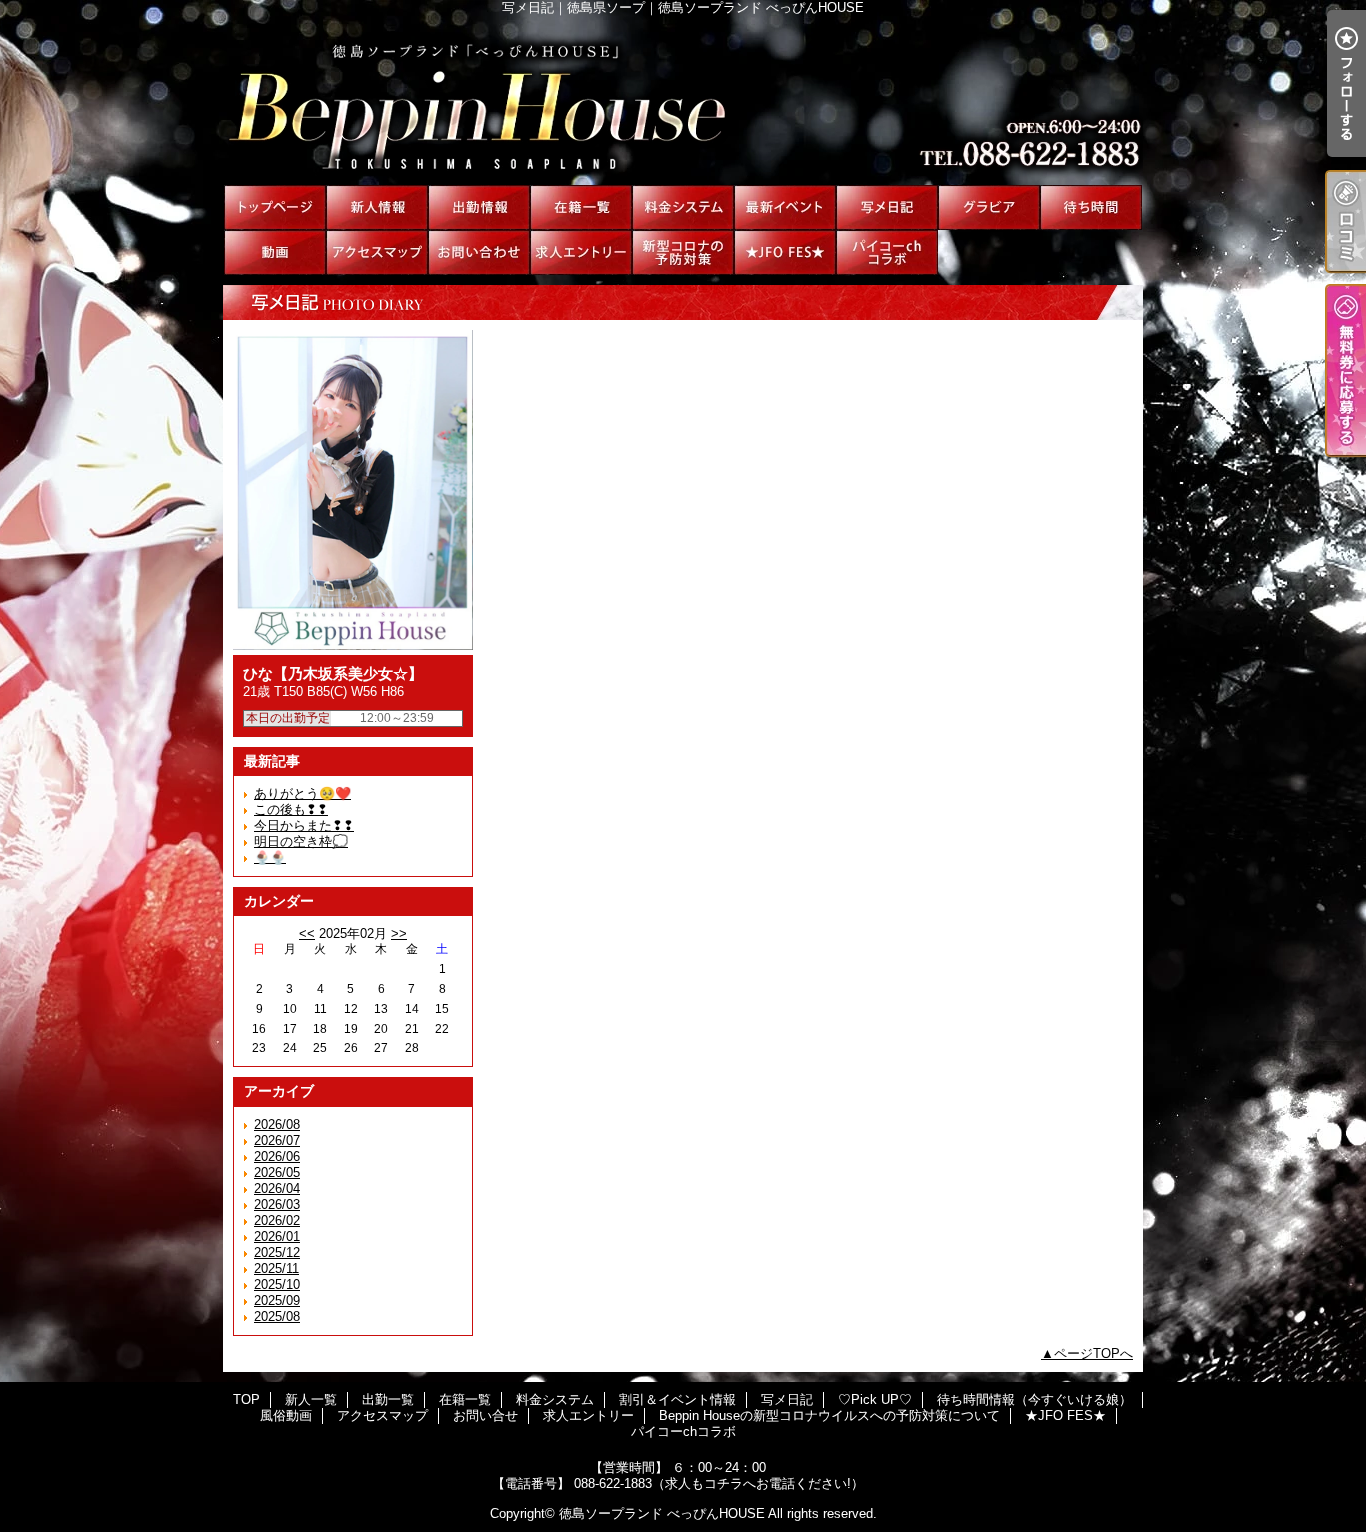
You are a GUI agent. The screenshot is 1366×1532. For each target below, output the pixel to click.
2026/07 (277, 1140)
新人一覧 (377, 207)
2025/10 (277, 1284)
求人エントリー (581, 252)
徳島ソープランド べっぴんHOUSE (662, 1513)
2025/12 (277, 1252)
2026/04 (277, 1188)
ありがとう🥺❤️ (302, 793)
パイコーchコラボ (887, 252)
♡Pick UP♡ (989, 207)
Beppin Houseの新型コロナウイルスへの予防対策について (683, 252)
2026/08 (277, 1124)
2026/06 (277, 1156)
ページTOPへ (1093, 1353)
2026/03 (277, 1204)
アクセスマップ (377, 252)
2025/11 (276, 1268)
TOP (275, 207)
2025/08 (277, 1316)
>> (399, 933)
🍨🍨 (270, 857)
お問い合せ (479, 252)
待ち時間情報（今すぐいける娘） (1091, 207)
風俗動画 (275, 252)
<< (307, 933)
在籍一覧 (581, 207)
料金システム (683, 207)
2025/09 (277, 1300)
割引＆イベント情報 (785, 207)
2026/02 (277, 1220)
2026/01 (277, 1236)
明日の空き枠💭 (301, 841)
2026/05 (277, 1172)
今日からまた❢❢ (304, 825)
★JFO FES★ (785, 252)
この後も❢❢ (291, 809)
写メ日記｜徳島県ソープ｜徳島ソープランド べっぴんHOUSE (683, 100)
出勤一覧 (479, 207)
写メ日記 (887, 207)
